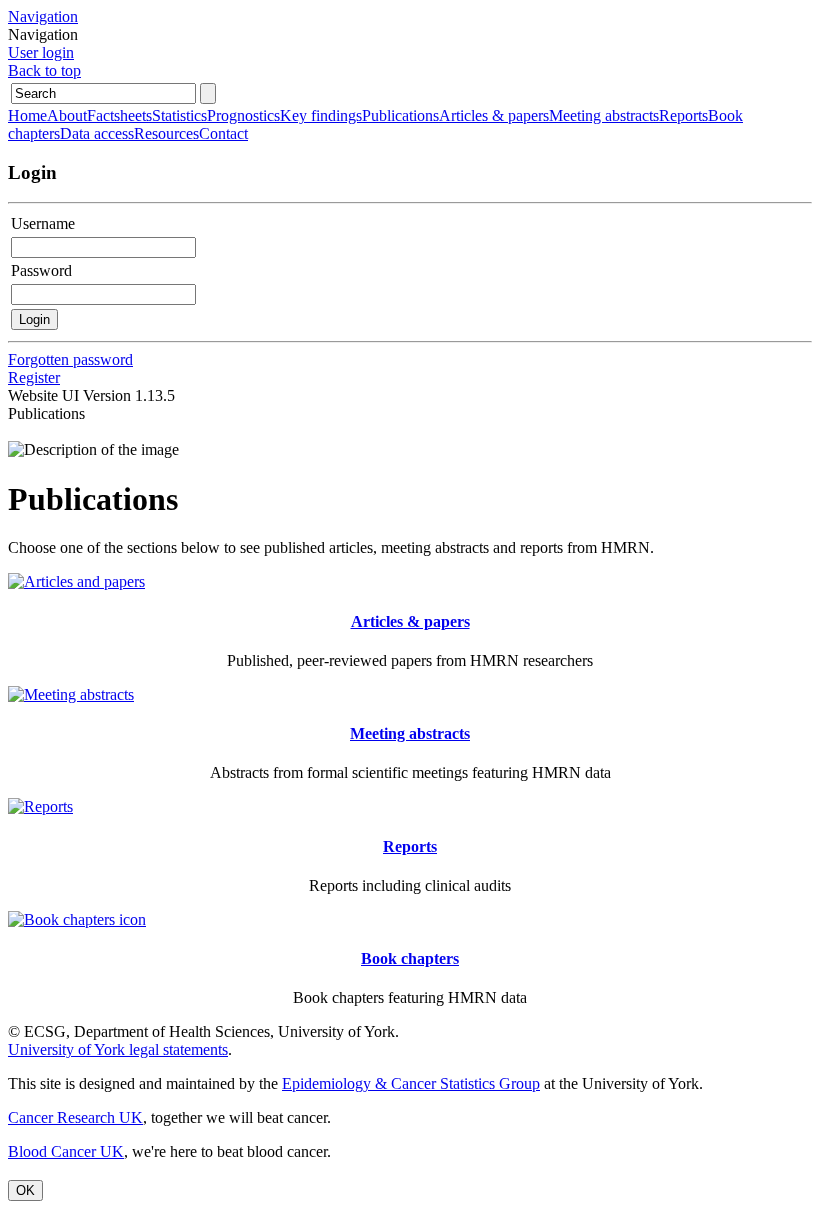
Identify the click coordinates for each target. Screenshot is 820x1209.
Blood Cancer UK (66, 1151)
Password (41, 270)
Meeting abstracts (410, 733)
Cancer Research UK (75, 1117)
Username (43, 223)
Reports (410, 846)
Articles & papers (410, 621)
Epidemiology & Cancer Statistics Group (411, 1083)
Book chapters (410, 958)
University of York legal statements (118, 1049)
